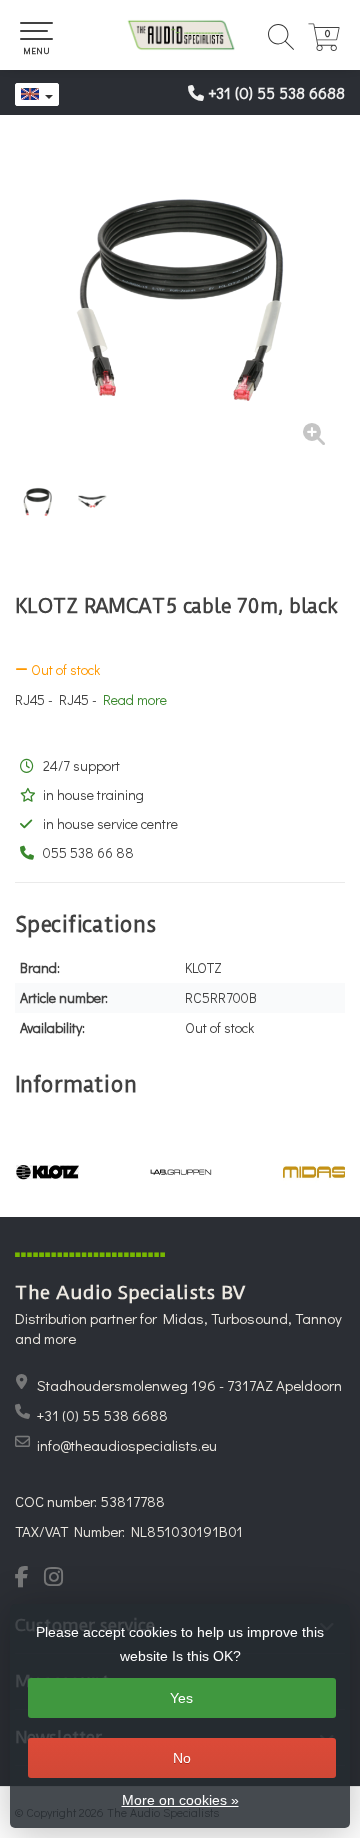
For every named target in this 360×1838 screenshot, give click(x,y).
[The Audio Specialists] (180, 35)
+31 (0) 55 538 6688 (276, 92)
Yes (181, 1698)
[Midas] (314, 1172)
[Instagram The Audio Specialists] (59, 1579)
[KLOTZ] (47, 1172)
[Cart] (324, 45)
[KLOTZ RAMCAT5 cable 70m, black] (180, 300)
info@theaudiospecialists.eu (127, 1445)
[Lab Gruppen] (180, 1172)
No (182, 1758)
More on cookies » (180, 1800)
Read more (135, 699)
